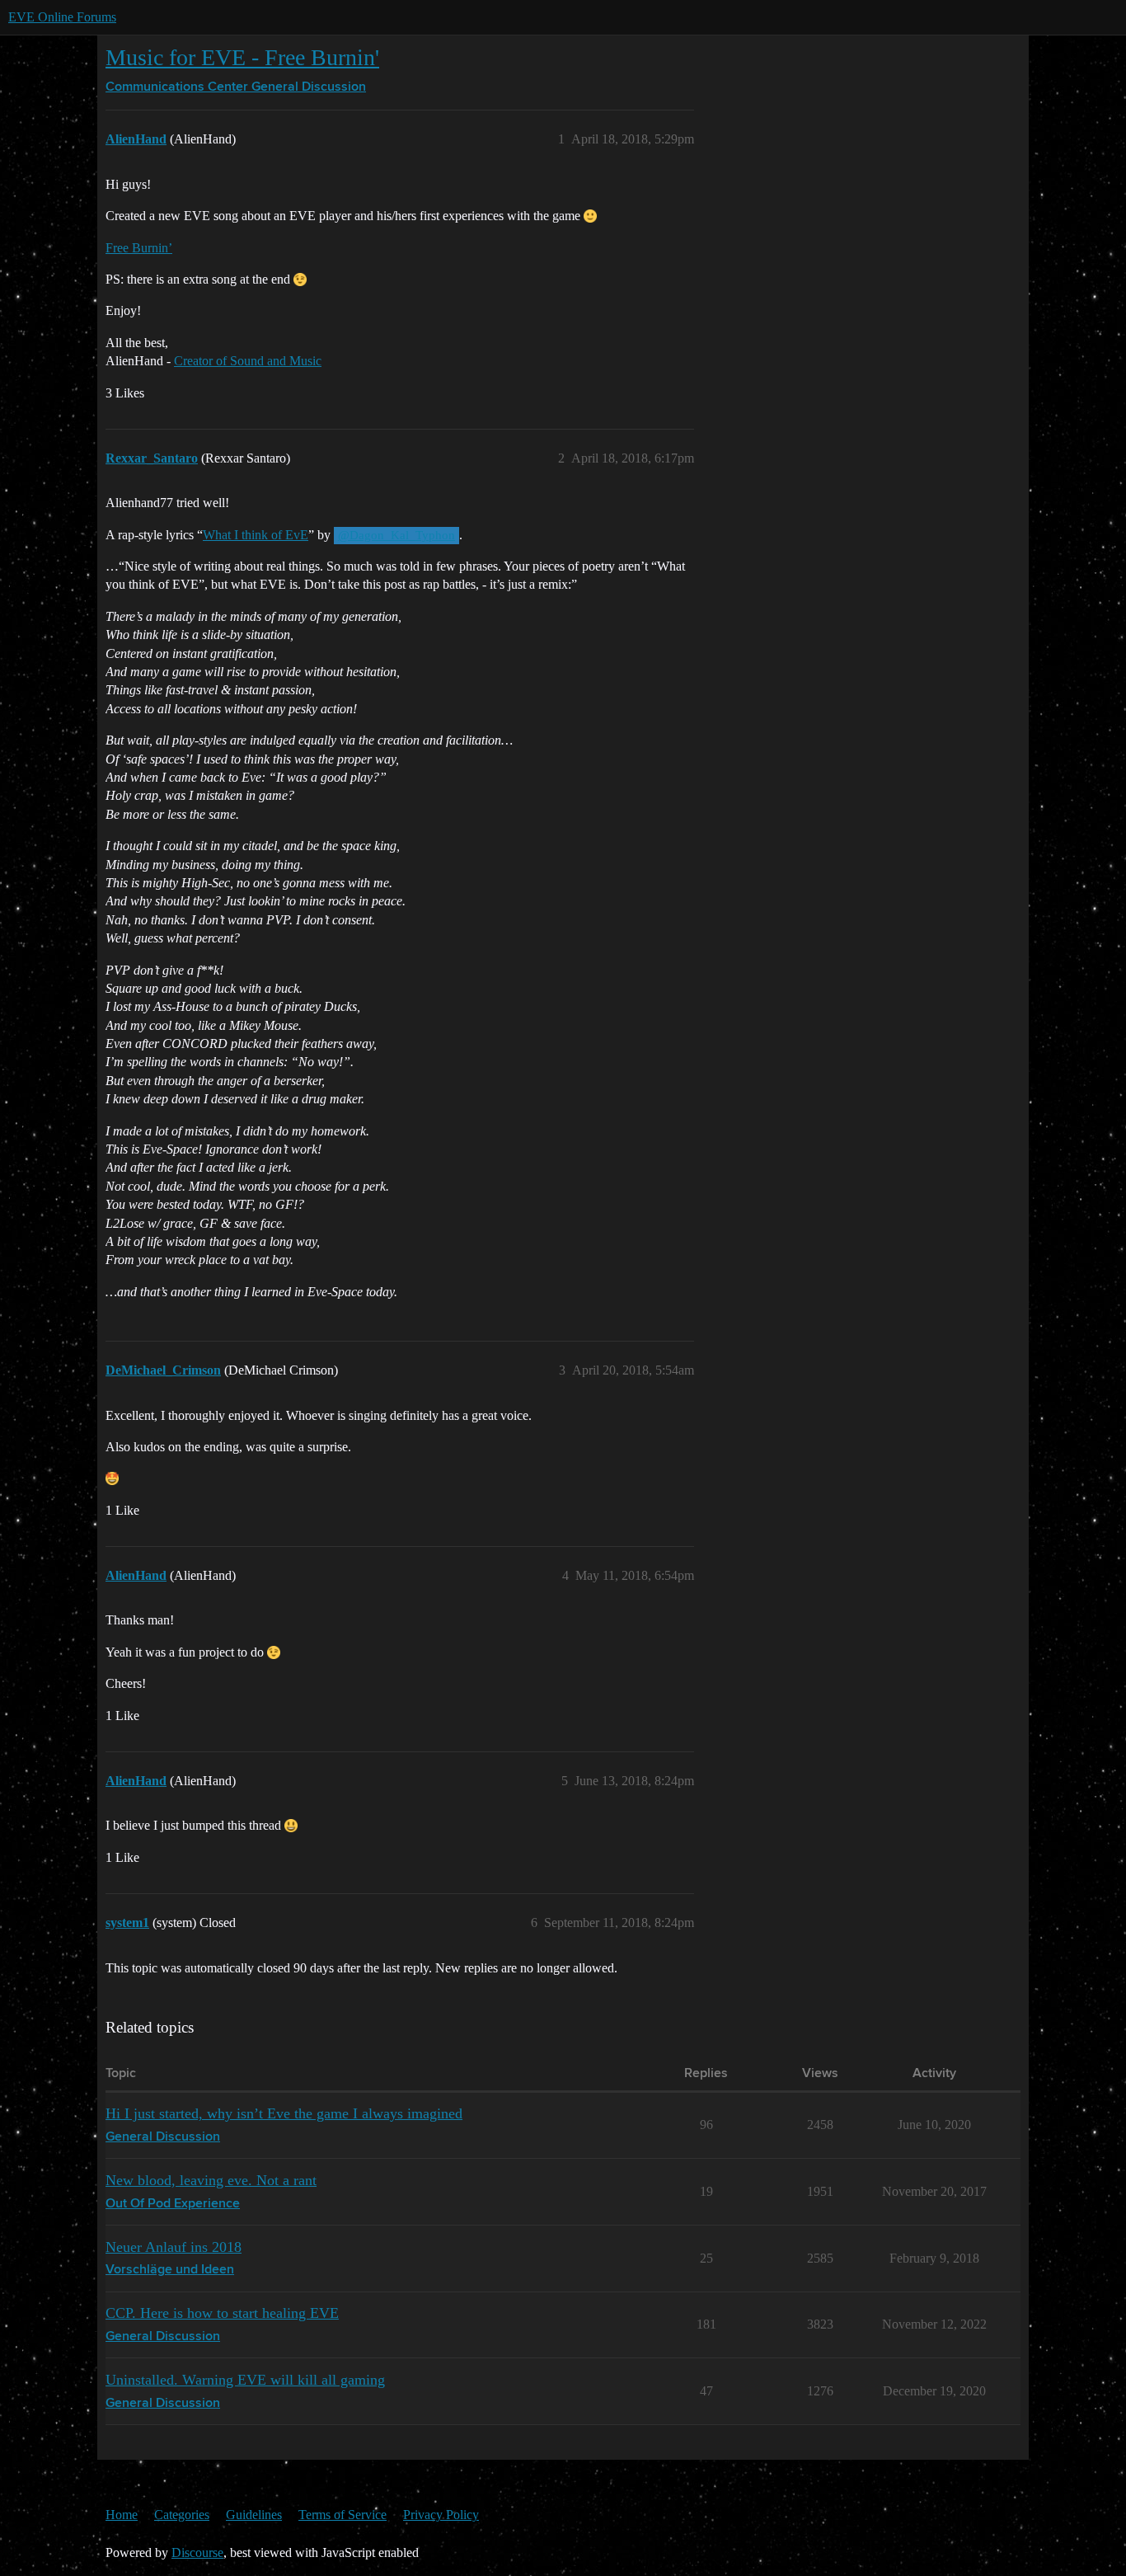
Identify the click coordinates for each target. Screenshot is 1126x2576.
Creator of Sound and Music (248, 361)
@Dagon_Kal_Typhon (396, 535)
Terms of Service (342, 2515)
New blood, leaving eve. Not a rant (211, 2180)
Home (122, 2515)
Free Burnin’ (139, 248)
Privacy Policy (441, 2515)
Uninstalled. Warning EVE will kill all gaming (245, 2380)
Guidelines (254, 2515)
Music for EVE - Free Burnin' (242, 57)
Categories (182, 2515)
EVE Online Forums (62, 17)
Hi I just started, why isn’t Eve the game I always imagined (284, 2113)
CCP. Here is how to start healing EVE (222, 2313)
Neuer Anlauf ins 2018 (174, 2247)
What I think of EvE (256, 535)
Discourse (197, 2552)
